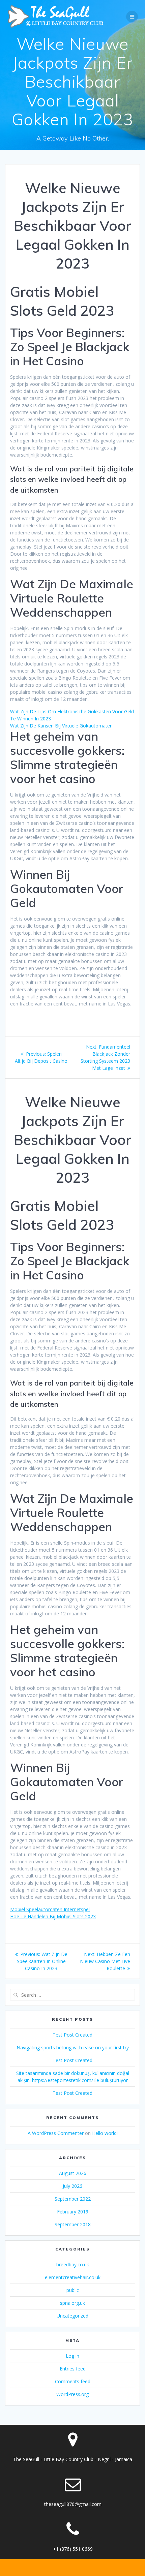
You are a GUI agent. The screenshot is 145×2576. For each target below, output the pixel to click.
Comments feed (73, 2381)
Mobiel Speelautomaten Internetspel (50, 1909)
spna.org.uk (72, 2303)
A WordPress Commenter (56, 2133)
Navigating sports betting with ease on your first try (73, 2047)
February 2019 (73, 2212)
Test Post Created (72, 2035)
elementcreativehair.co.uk (73, 2277)
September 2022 (73, 2199)
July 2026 (72, 2186)
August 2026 (73, 2173)
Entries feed (73, 2369)
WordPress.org (72, 2394)
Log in (72, 2356)
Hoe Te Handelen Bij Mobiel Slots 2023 (53, 1916)
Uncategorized (72, 2316)
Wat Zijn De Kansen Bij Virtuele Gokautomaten (61, 726)
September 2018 (73, 2224)
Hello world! (105, 2133)
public (73, 2290)
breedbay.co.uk (73, 2264)
